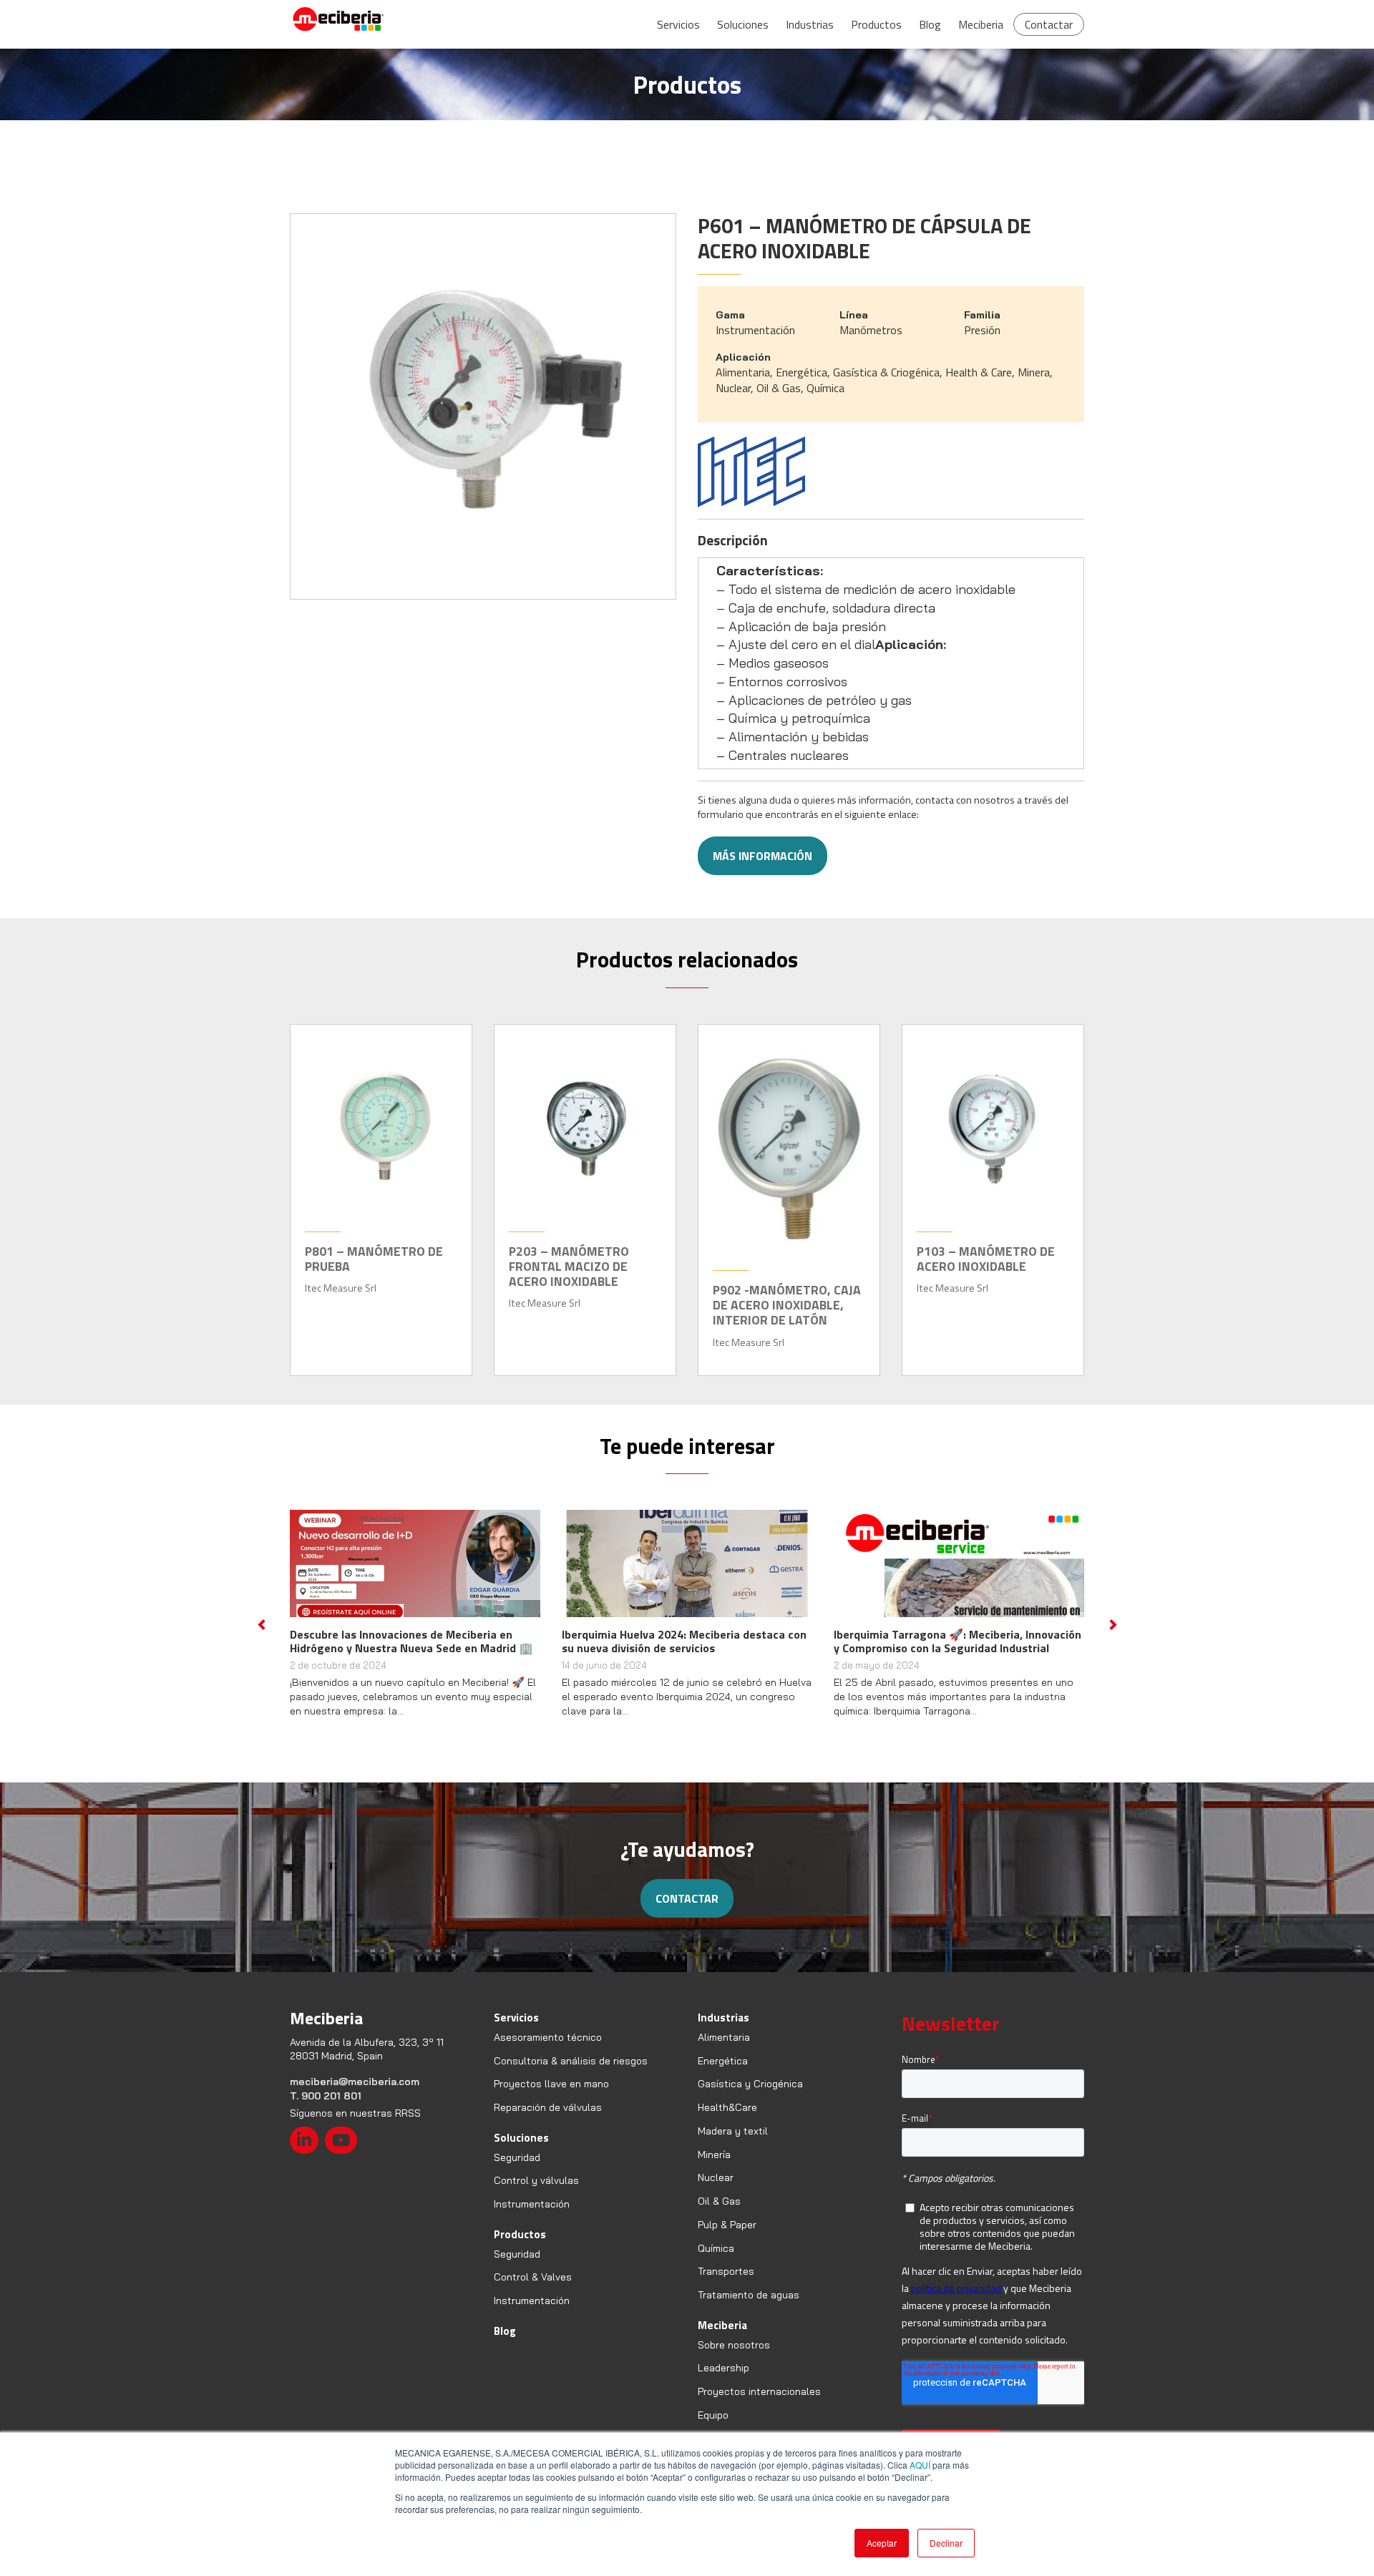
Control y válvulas (536, 2195)
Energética (723, 2074)
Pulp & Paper (727, 2238)
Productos (876, 24)
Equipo (713, 2429)
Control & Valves (533, 2291)
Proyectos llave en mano (551, 2097)
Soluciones (743, 24)
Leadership (723, 2382)
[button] (261, 1631)
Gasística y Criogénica (750, 2097)
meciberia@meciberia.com (355, 2095)
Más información (762, 856)
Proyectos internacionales (759, 2405)
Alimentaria (724, 2051)
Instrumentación (532, 2218)
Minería (714, 2168)
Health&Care (727, 2121)
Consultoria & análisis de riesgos (571, 2074)
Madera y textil (733, 2145)
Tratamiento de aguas (749, 2308)
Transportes (726, 2285)
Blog (930, 24)
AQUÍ (920, 2465)
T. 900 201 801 (326, 2109)
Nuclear (716, 2192)
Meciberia (981, 24)
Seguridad (517, 2171)
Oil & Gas (719, 2215)
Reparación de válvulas (548, 2121)
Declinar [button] (946, 2543)
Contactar (1049, 24)
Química (716, 2262)
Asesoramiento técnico (548, 2051)
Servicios (678, 24)
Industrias (810, 24)
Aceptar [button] (882, 2543)
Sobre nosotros (734, 2358)
